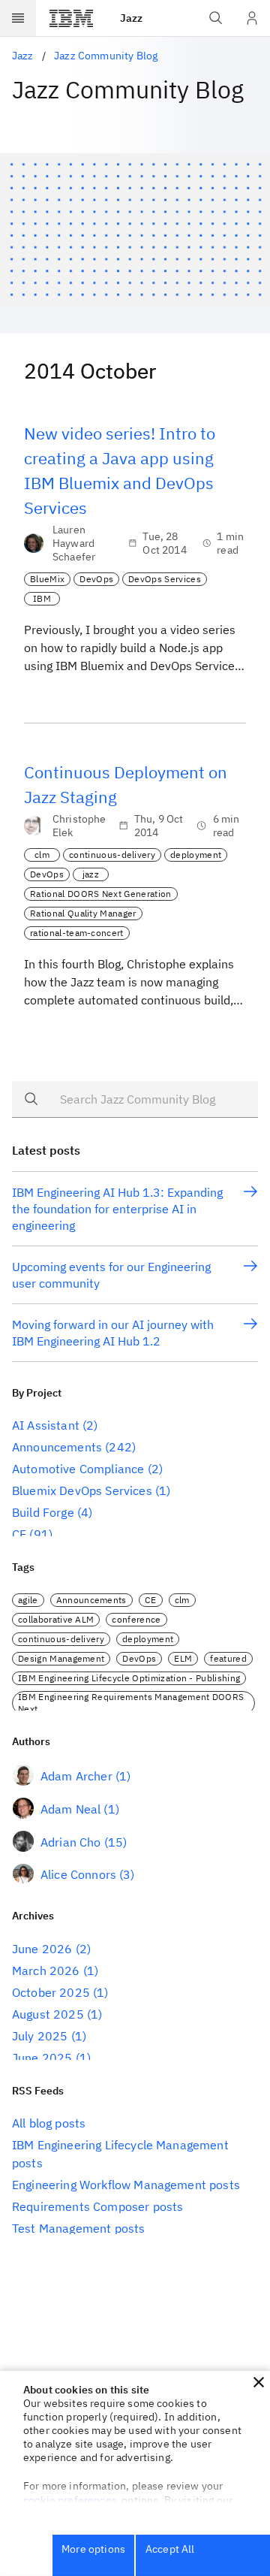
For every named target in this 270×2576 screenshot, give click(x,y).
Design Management (61, 1658)
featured (228, 1658)
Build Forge (43, 1512)
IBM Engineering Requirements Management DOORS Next (131, 1703)
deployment (196, 855)
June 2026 (42, 1949)
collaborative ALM (56, 1619)
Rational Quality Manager (83, 913)
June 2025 (42, 2058)
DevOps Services (165, 579)
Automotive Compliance (78, 1469)
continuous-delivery (112, 855)
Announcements (57, 1447)
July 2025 (40, 2036)
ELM (183, 1658)
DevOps (96, 579)
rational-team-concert (77, 933)
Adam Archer (76, 1776)
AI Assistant (46, 1425)
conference (136, 1619)
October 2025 (51, 1992)
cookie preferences (70, 2500)
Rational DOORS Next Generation (101, 894)
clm (42, 855)
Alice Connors (78, 1874)
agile (28, 1600)
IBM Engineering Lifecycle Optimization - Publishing (129, 1678)
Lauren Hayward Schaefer (74, 543)
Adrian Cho (71, 1842)
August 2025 (48, 2014)
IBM (42, 598)
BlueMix (47, 579)
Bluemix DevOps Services (82, 1490)
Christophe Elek (79, 826)
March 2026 (46, 1971)
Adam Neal (70, 1809)
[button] (259, 2382)
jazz (91, 874)
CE (19, 1534)
